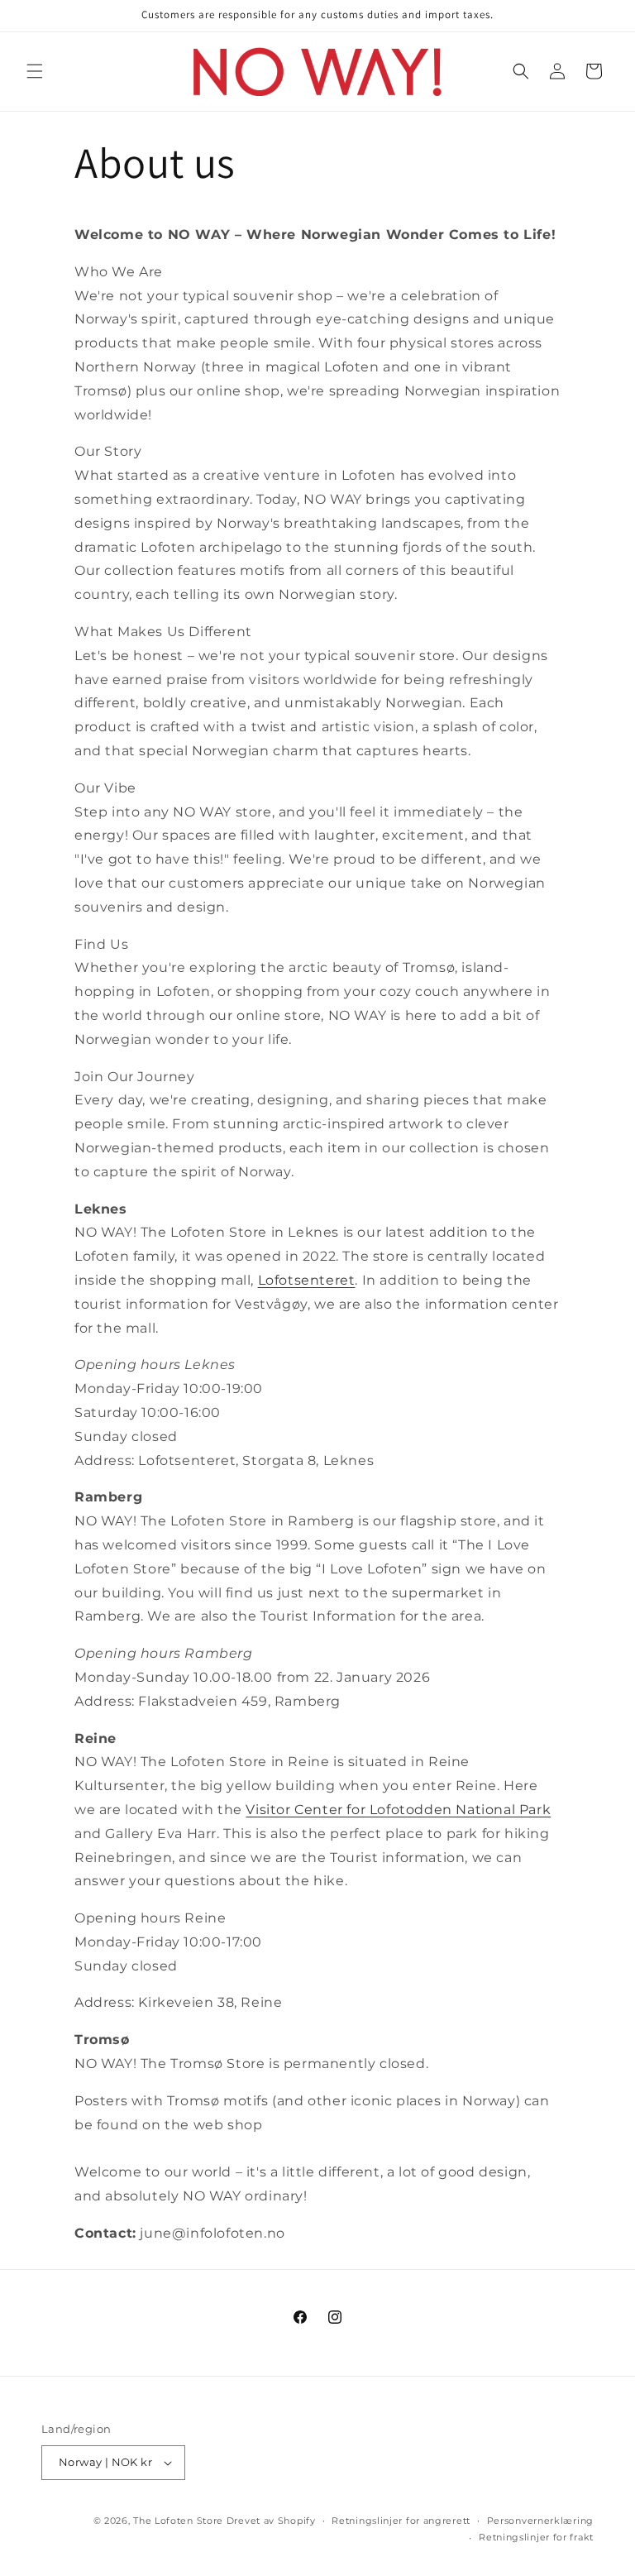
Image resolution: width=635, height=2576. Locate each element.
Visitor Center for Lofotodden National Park (398, 1810)
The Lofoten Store (178, 2521)
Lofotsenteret (307, 1280)
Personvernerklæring (540, 2521)
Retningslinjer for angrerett (401, 2521)
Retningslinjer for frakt (536, 2537)
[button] (35, 71)
